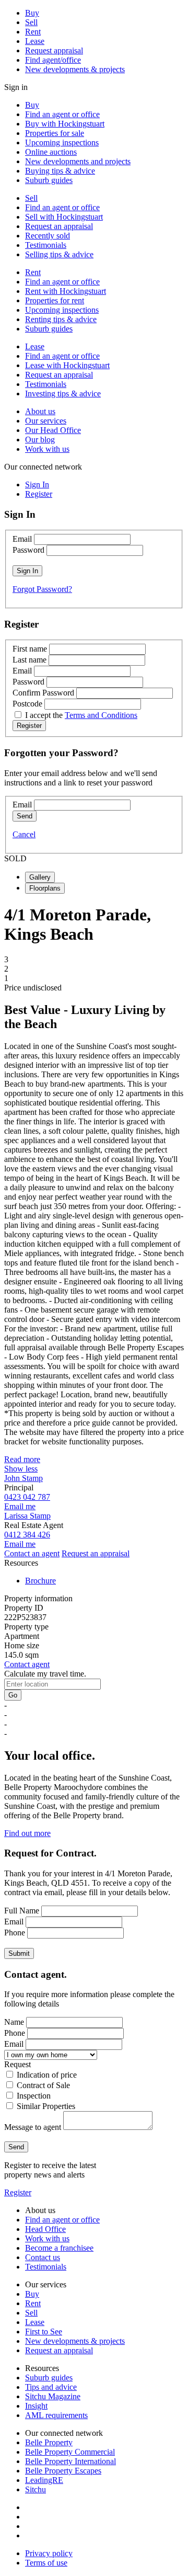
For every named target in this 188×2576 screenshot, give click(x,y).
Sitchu (36, 2489)
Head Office (45, 2229)
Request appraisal (54, 50)
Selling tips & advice (59, 254)
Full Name (22, 1911)
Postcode (27, 704)
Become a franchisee (59, 2248)
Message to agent (33, 2127)
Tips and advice (51, 2387)
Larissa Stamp (27, 1516)
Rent (33, 32)
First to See (44, 2332)
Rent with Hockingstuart (66, 291)
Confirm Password (43, 693)
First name (30, 649)
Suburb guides (49, 180)
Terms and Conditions (101, 715)
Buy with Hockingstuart (65, 124)
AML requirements (56, 2415)
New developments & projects (75, 69)
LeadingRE (44, 2480)
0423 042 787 (27, 1497)
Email (22, 539)
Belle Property (49, 2442)
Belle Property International (70, 2461)
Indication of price (47, 2075)
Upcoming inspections (62, 143)
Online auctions (51, 152)
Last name (30, 660)
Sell (31, 22)
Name (14, 2022)
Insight (36, 2406)
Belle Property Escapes (63, 2471)
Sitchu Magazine (53, 2396)
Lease (35, 41)
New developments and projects (78, 161)
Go (13, 1695)
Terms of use (46, 2563)
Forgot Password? (42, 589)
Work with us (47, 449)
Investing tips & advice (63, 394)
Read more (22, 1459)
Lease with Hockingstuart (67, 365)
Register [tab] (39, 494)
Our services (46, 421)
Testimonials (46, 245)
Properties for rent (55, 300)
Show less (21, 1469)
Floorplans (45, 888)
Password (28, 550)
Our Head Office (53, 430)
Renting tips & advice (61, 319)
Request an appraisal (59, 226)
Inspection (34, 2096)
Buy (32, 13)
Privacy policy (49, 2553)
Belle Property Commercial (70, 2452)
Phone (15, 1933)
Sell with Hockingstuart (64, 217)
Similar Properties (46, 2106)
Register (18, 2192)
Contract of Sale (43, 2085)
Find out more (27, 1833)
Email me (20, 1506)
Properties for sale (55, 133)
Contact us (43, 2257)
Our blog (40, 440)
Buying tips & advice (60, 171)
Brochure (40, 1581)
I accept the (81, 715)
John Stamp (23, 1478)
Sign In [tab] (37, 485)
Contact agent (27, 1664)
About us (40, 411)
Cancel (24, 834)
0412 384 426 (27, 1535)
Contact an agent (32, 1553)
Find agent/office (53, 60)
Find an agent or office (62, 114)
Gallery (40, 877)
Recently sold (48, 236)
